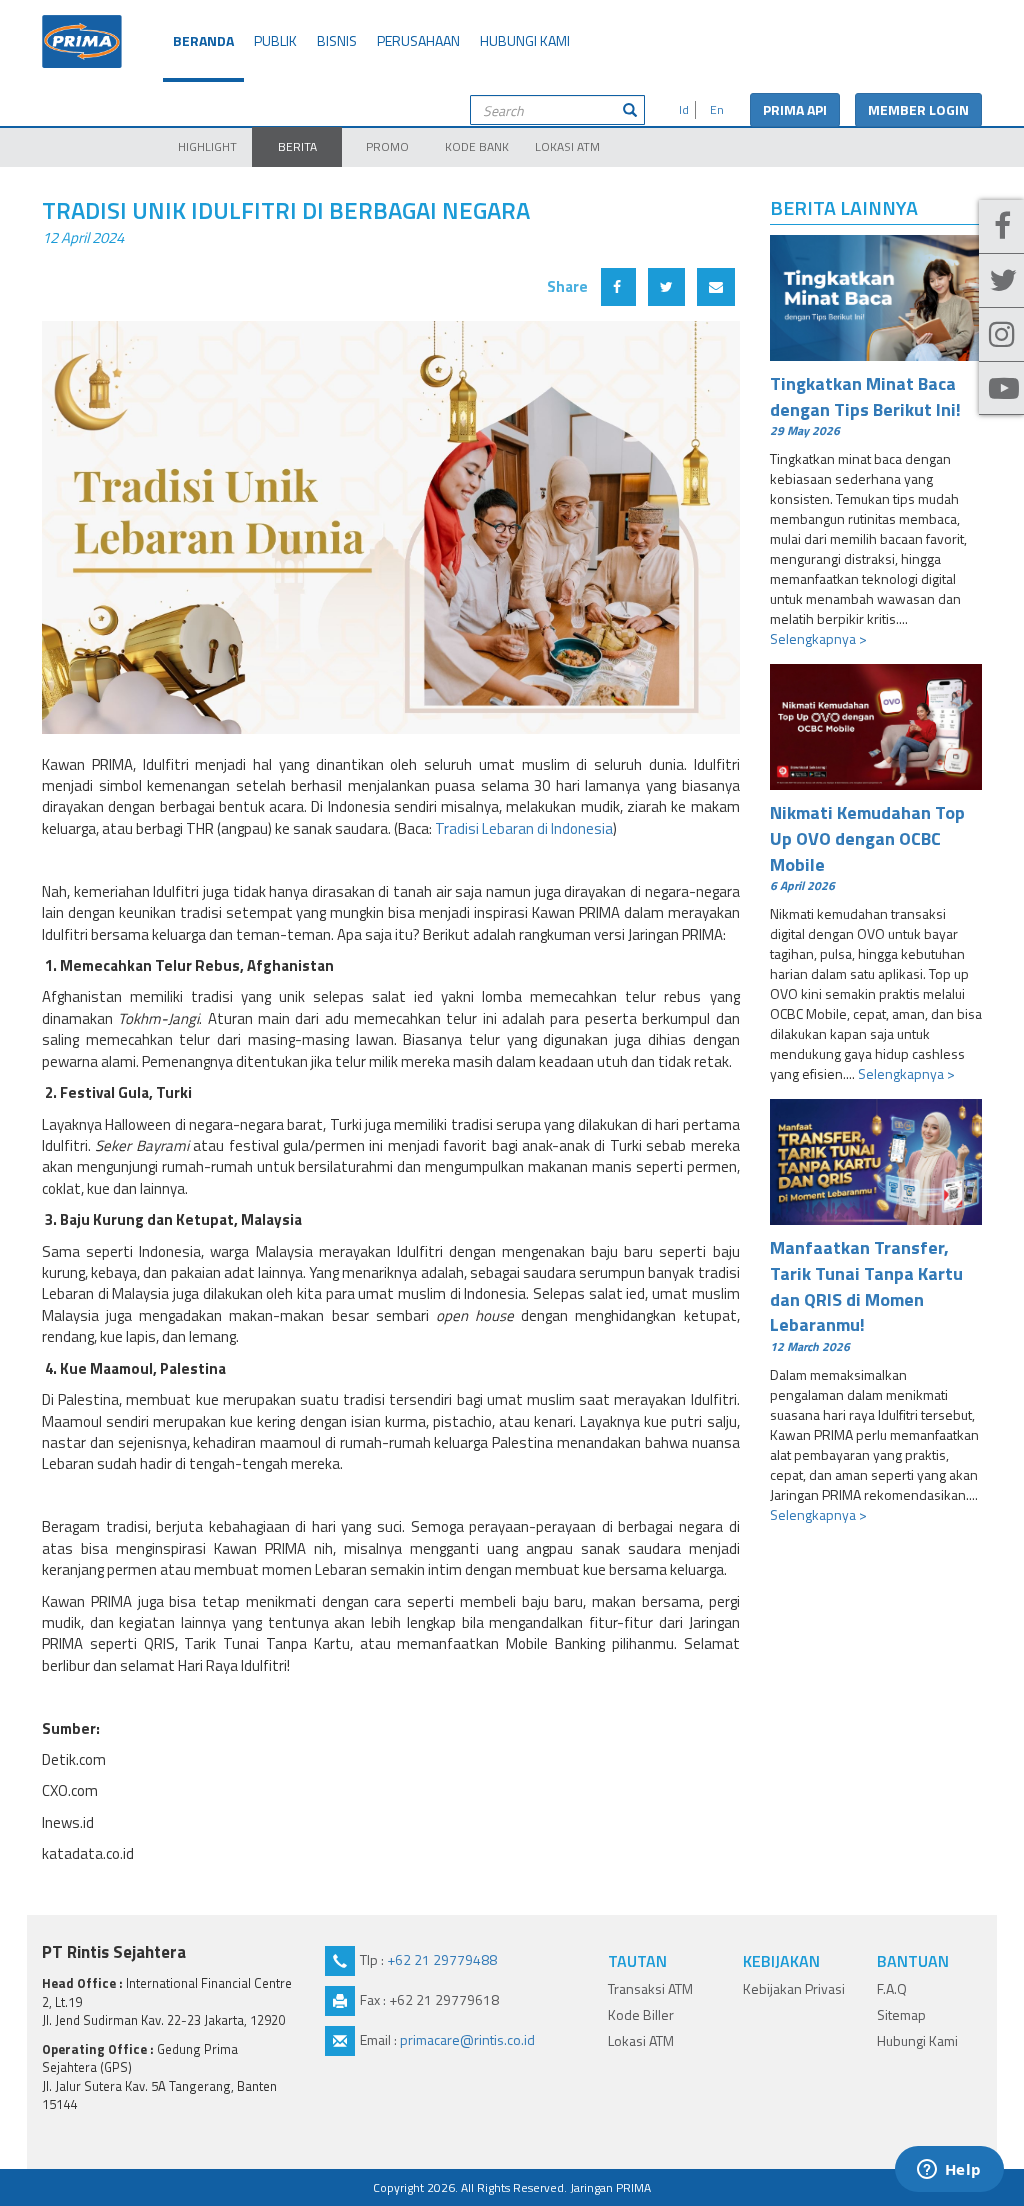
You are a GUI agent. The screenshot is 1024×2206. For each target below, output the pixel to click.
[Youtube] (1001, 389)
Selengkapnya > (818, 638)
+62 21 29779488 (442, 1959)
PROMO (387, 146)
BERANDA (203, 40)
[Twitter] (1001, 281)
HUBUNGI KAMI (525, 40)
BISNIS (337, 40)
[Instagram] (1001, 335)
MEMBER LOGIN (918, 109)
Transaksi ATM (650, 1988)
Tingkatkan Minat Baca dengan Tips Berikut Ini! (865, 405)
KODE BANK (477, 146)
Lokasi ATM (641, 2040)
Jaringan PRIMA (610, 2187)
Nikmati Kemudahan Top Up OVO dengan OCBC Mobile (867, 846)
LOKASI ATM (567, 146)
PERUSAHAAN (418, 40)
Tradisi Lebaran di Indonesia (524, 828)
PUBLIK (275, 40)
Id (681, 109)
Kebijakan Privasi (794, 1988)
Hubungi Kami (917, 2040)
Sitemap (901, 2014)
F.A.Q (892, 1988)
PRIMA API (795, 109)
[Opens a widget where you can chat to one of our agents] (949, 2171)
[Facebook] (1001, 227)
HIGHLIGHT (207, 146)
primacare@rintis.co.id (467, 2039)
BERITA (297, 146)
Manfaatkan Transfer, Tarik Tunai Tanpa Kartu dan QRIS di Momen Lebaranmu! (866, 1294)
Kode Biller (641, 2014)
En (714, 109)
